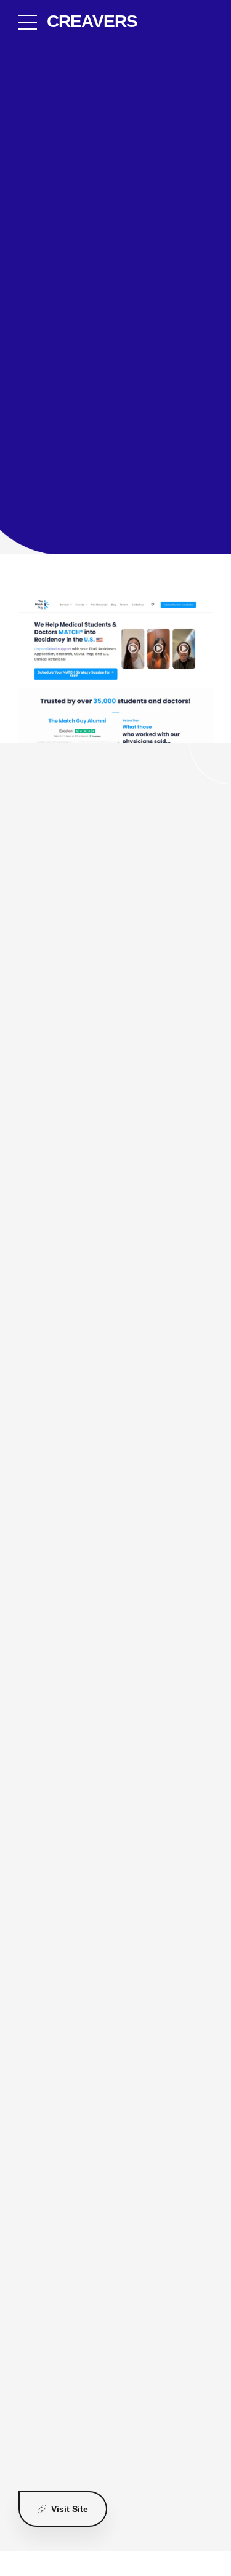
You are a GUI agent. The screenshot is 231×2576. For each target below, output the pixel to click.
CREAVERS (92, 21)
